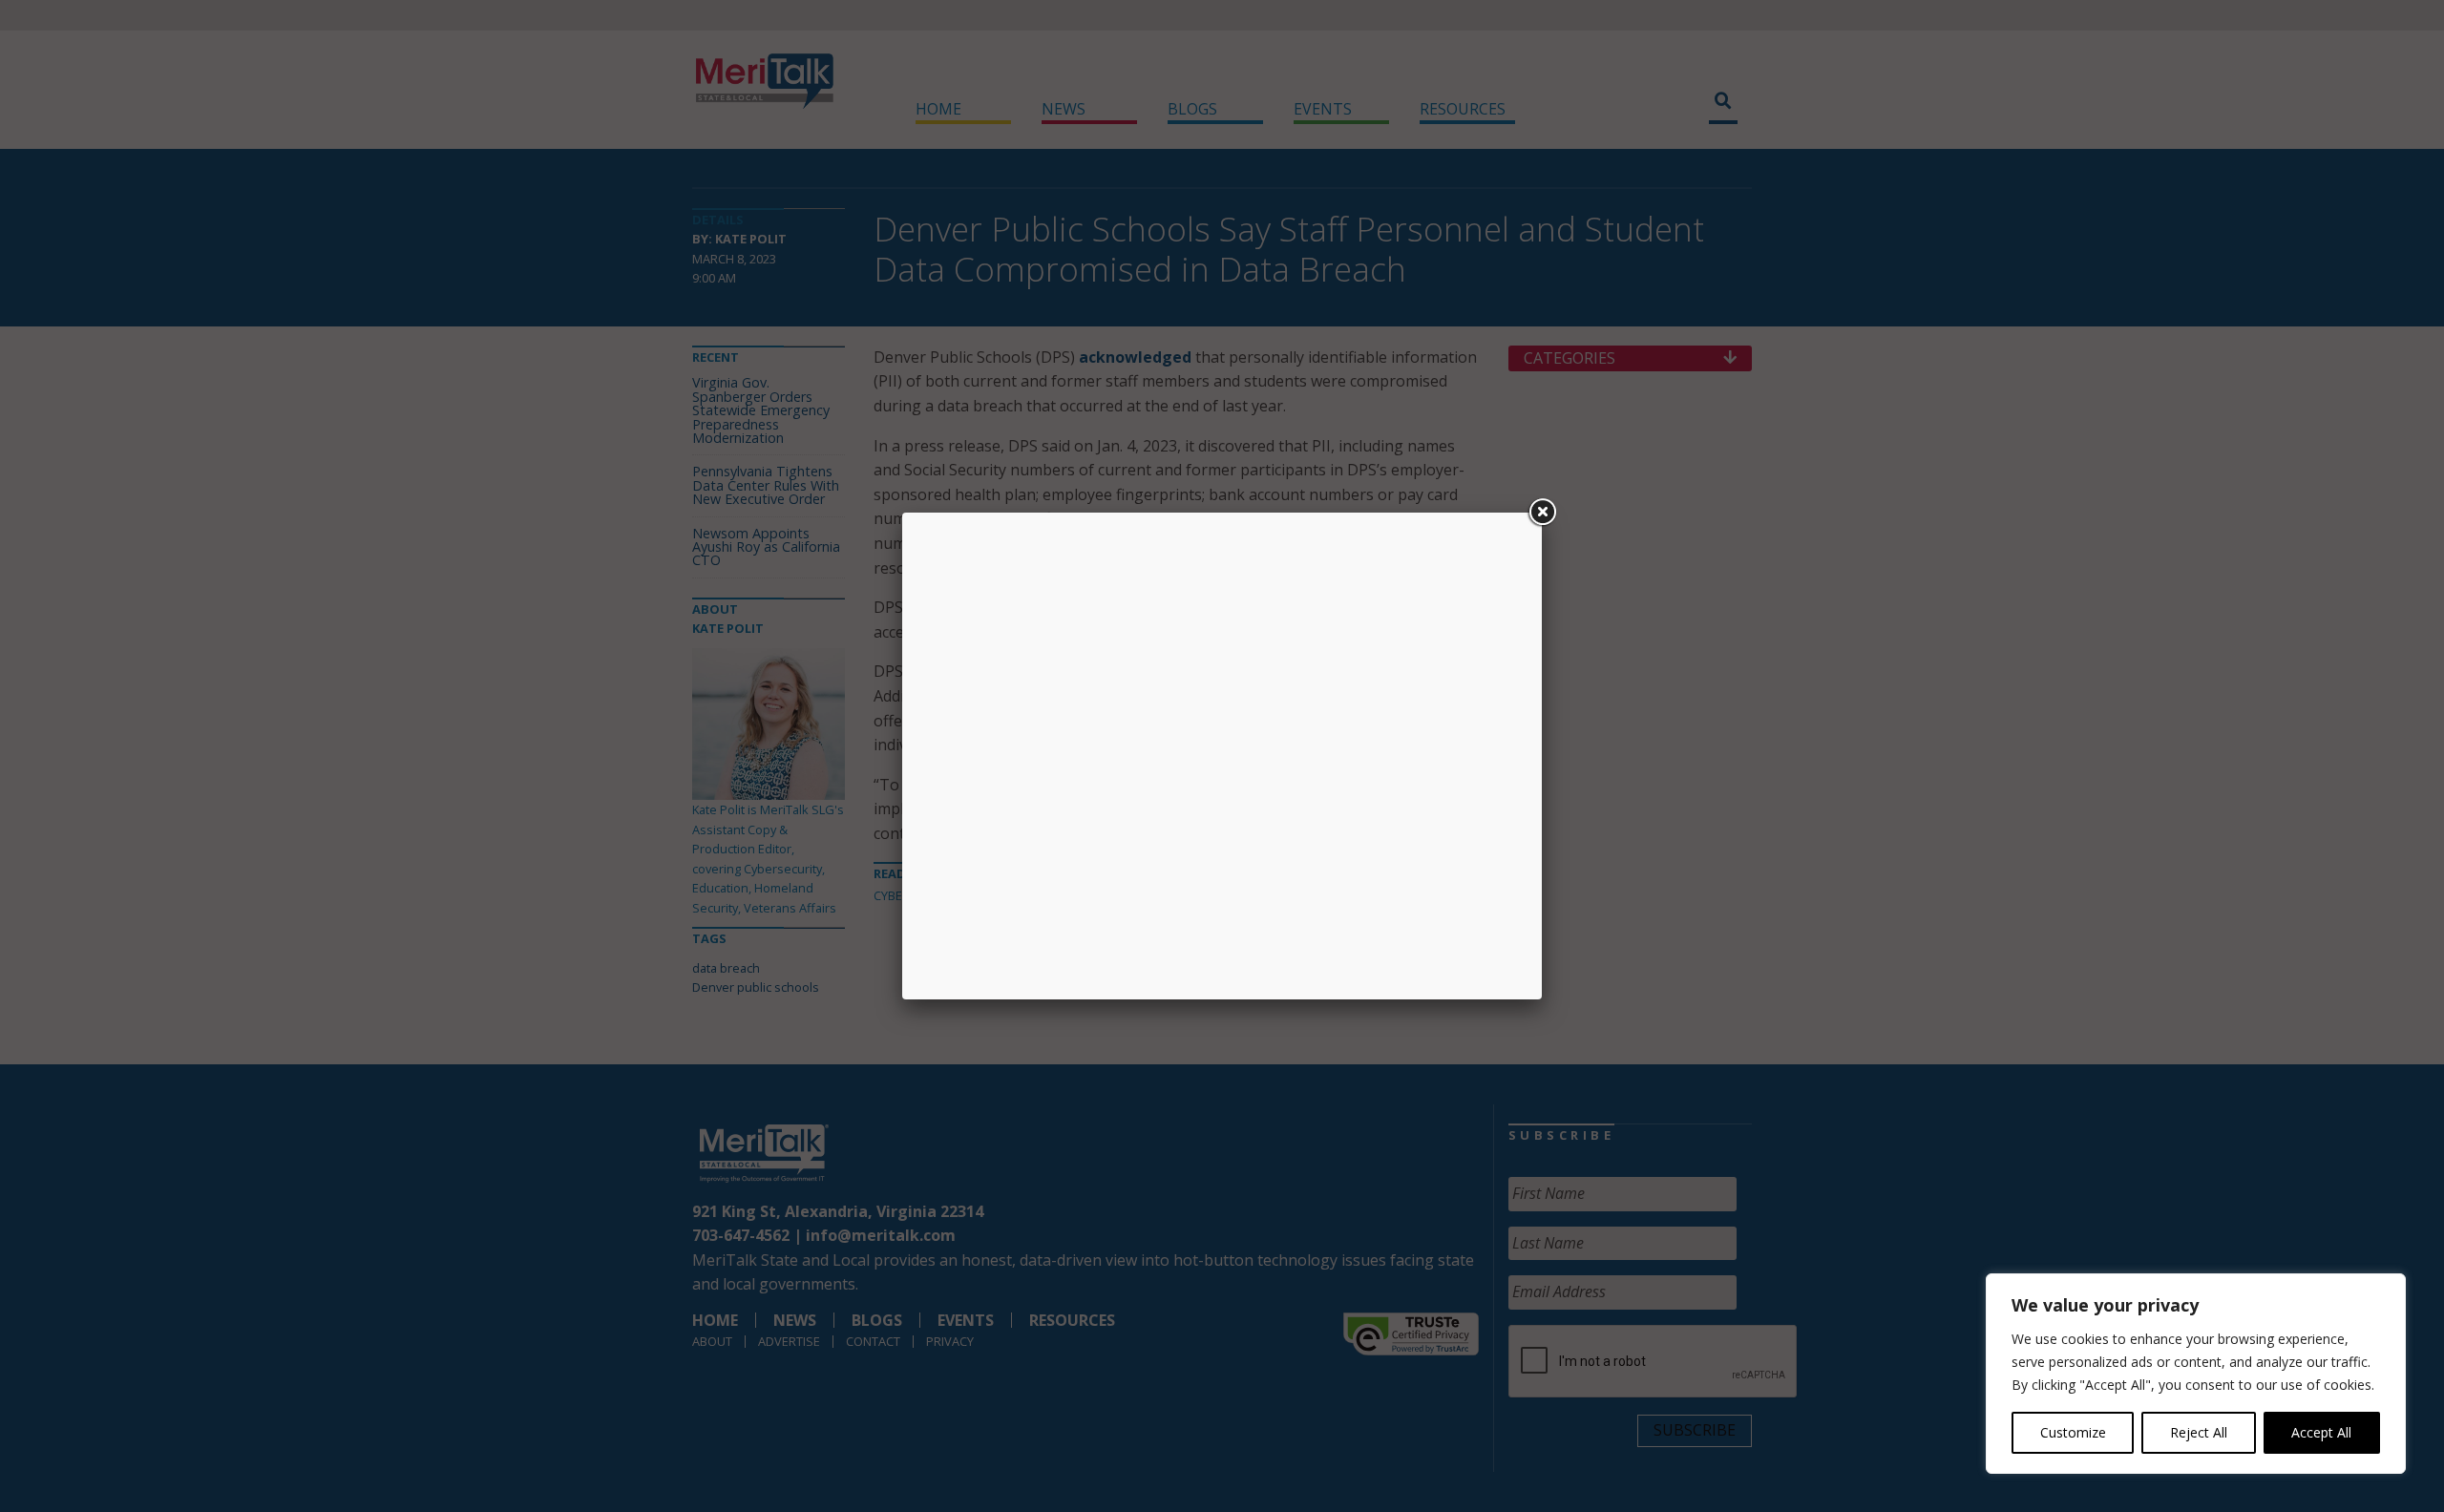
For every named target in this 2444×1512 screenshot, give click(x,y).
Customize (2073, 1432)
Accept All (2321, 1432)
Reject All (2199, 1432)
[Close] (1542, 513)
